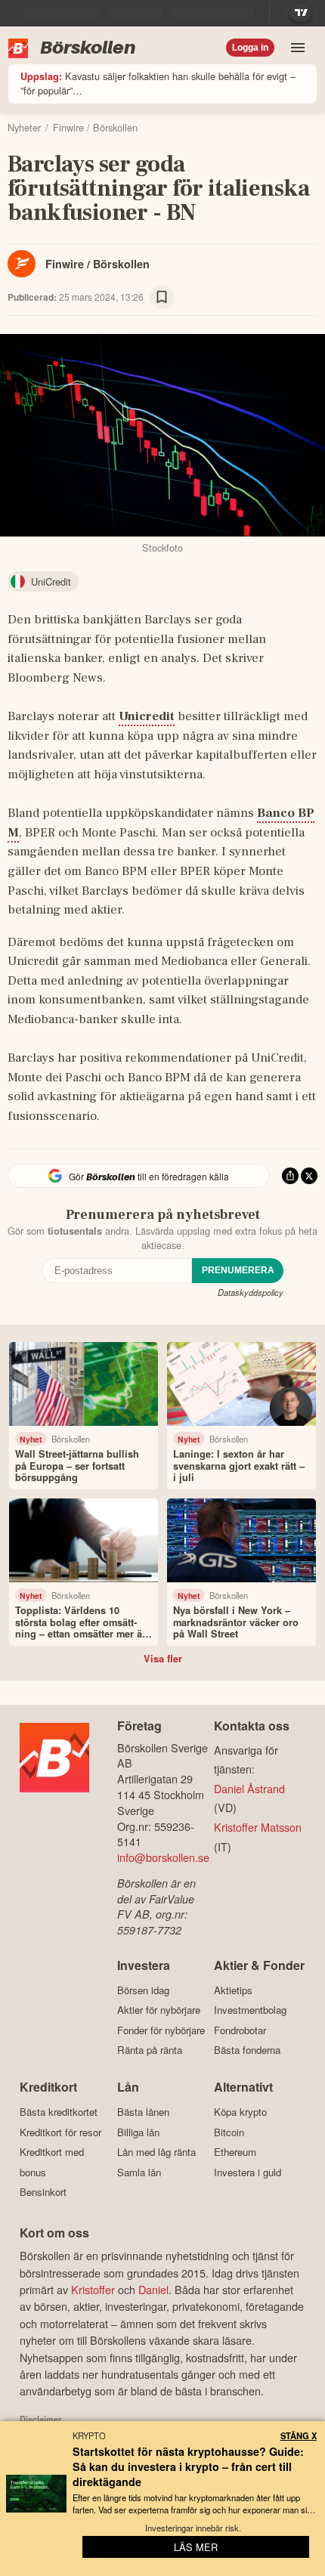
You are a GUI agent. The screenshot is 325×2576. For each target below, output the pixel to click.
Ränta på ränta (150, 2050)
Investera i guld (248, 2172)
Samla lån (139, 2172)
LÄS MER (196, 2547)
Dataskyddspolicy (251, 1292)
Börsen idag (143, 1990)
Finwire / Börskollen (97, 264)
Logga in (250, 48)
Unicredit (147, 716)
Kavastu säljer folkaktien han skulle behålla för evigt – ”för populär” (158, 83)
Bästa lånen (143, 2112)
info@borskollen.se (163, 1857)
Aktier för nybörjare (159, 2010)
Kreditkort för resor (60, 2132)
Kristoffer (93, 2289)
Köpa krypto (240, 2112)
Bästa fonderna (247, 2050)
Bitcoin (229, 2132)
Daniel (153, 2289)
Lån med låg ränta (156, 2152)
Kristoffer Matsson (258, 1827)
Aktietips (233, 1990)
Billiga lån (138, 2132)
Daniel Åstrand (249, 1788)
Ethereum (235, 2152)
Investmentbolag (250, 2010)
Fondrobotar (240, 2030)
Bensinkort (43, 2192)
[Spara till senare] (162, 297)
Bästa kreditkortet (59, 2112)
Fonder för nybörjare (161, 2030)
